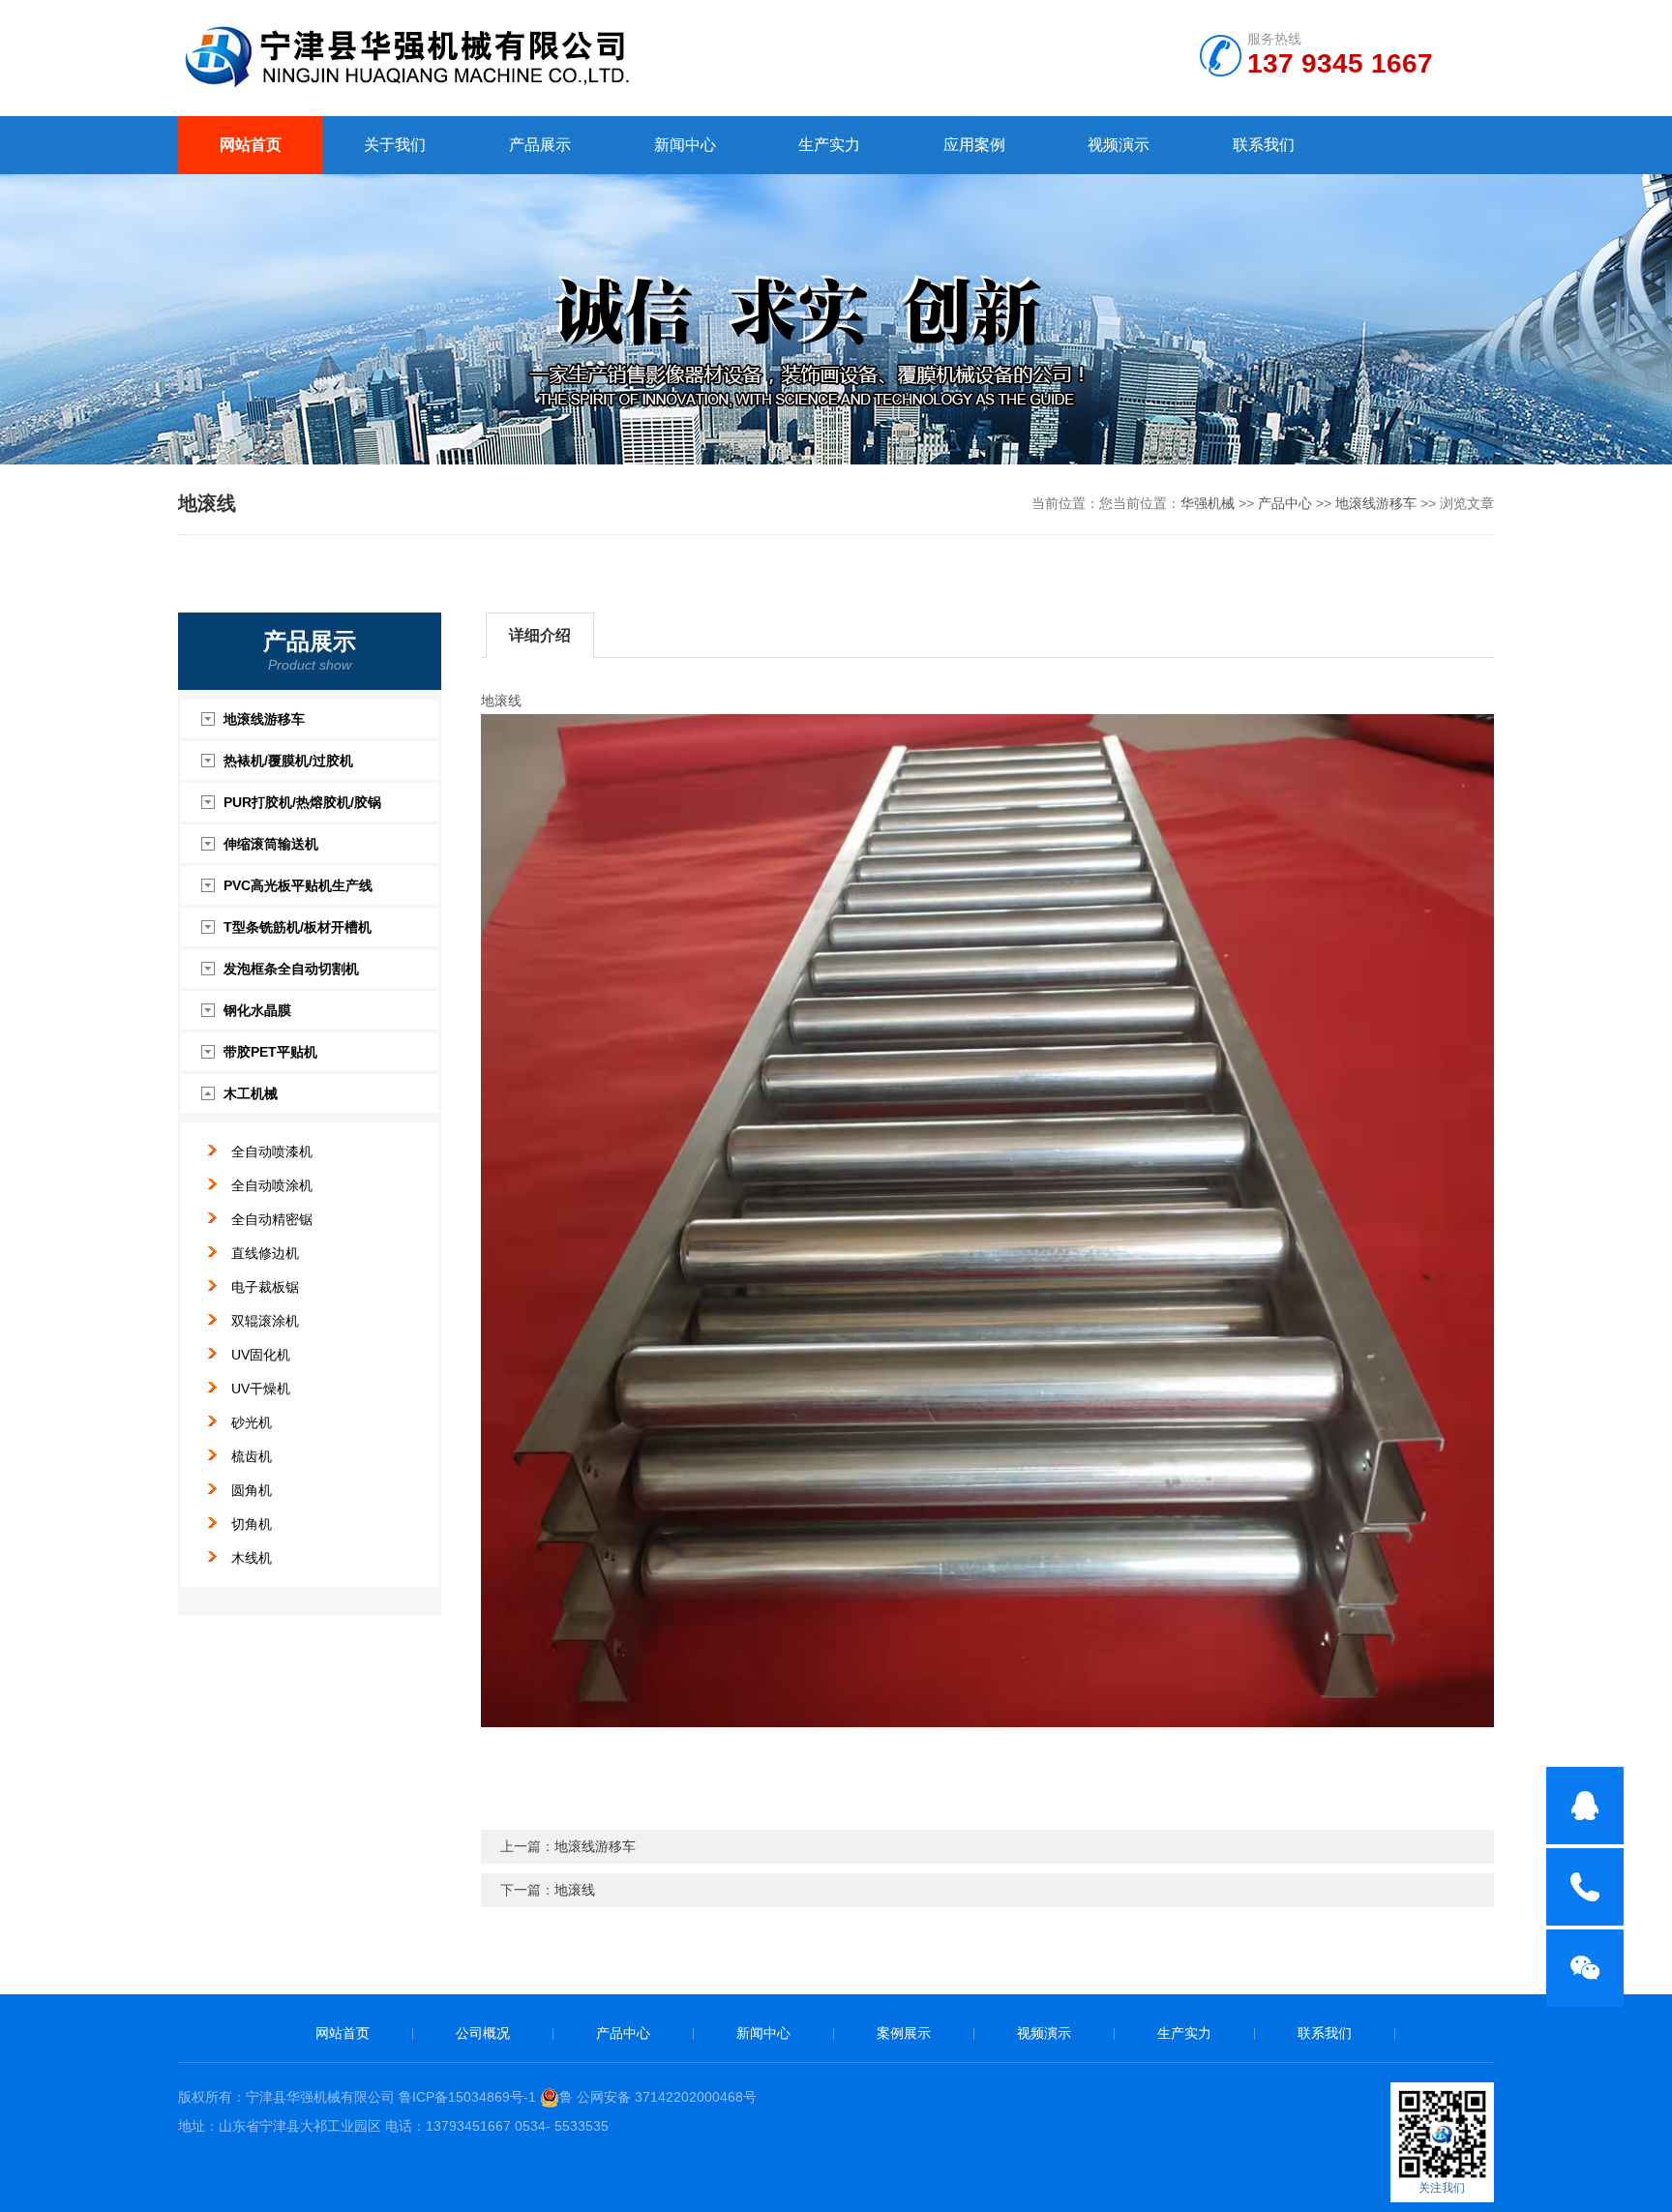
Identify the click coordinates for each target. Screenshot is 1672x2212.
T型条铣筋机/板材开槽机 (298, 927)
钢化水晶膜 (257, 1010)
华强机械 (1208, 503)
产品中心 (1285, 503)
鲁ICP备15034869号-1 (467, 2097)
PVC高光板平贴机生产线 (298, 885)
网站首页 (251, 145)
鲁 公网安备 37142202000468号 (658, 2097)
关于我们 (395, 145)
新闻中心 (685, 145)
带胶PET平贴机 (270, 1052)
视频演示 (1119, 145)
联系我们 (1264, 145)
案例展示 (904, 2033)
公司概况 (483, 2033)
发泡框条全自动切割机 (291, 969)
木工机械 (251, 1093)
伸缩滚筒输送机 (271, 844)
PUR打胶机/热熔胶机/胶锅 (302, 802)
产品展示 (540, 145)
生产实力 (829, 145)
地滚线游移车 (1376, 503)
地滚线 (575, 1890)
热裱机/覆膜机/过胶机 (288, 761)
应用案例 (974, 145)
